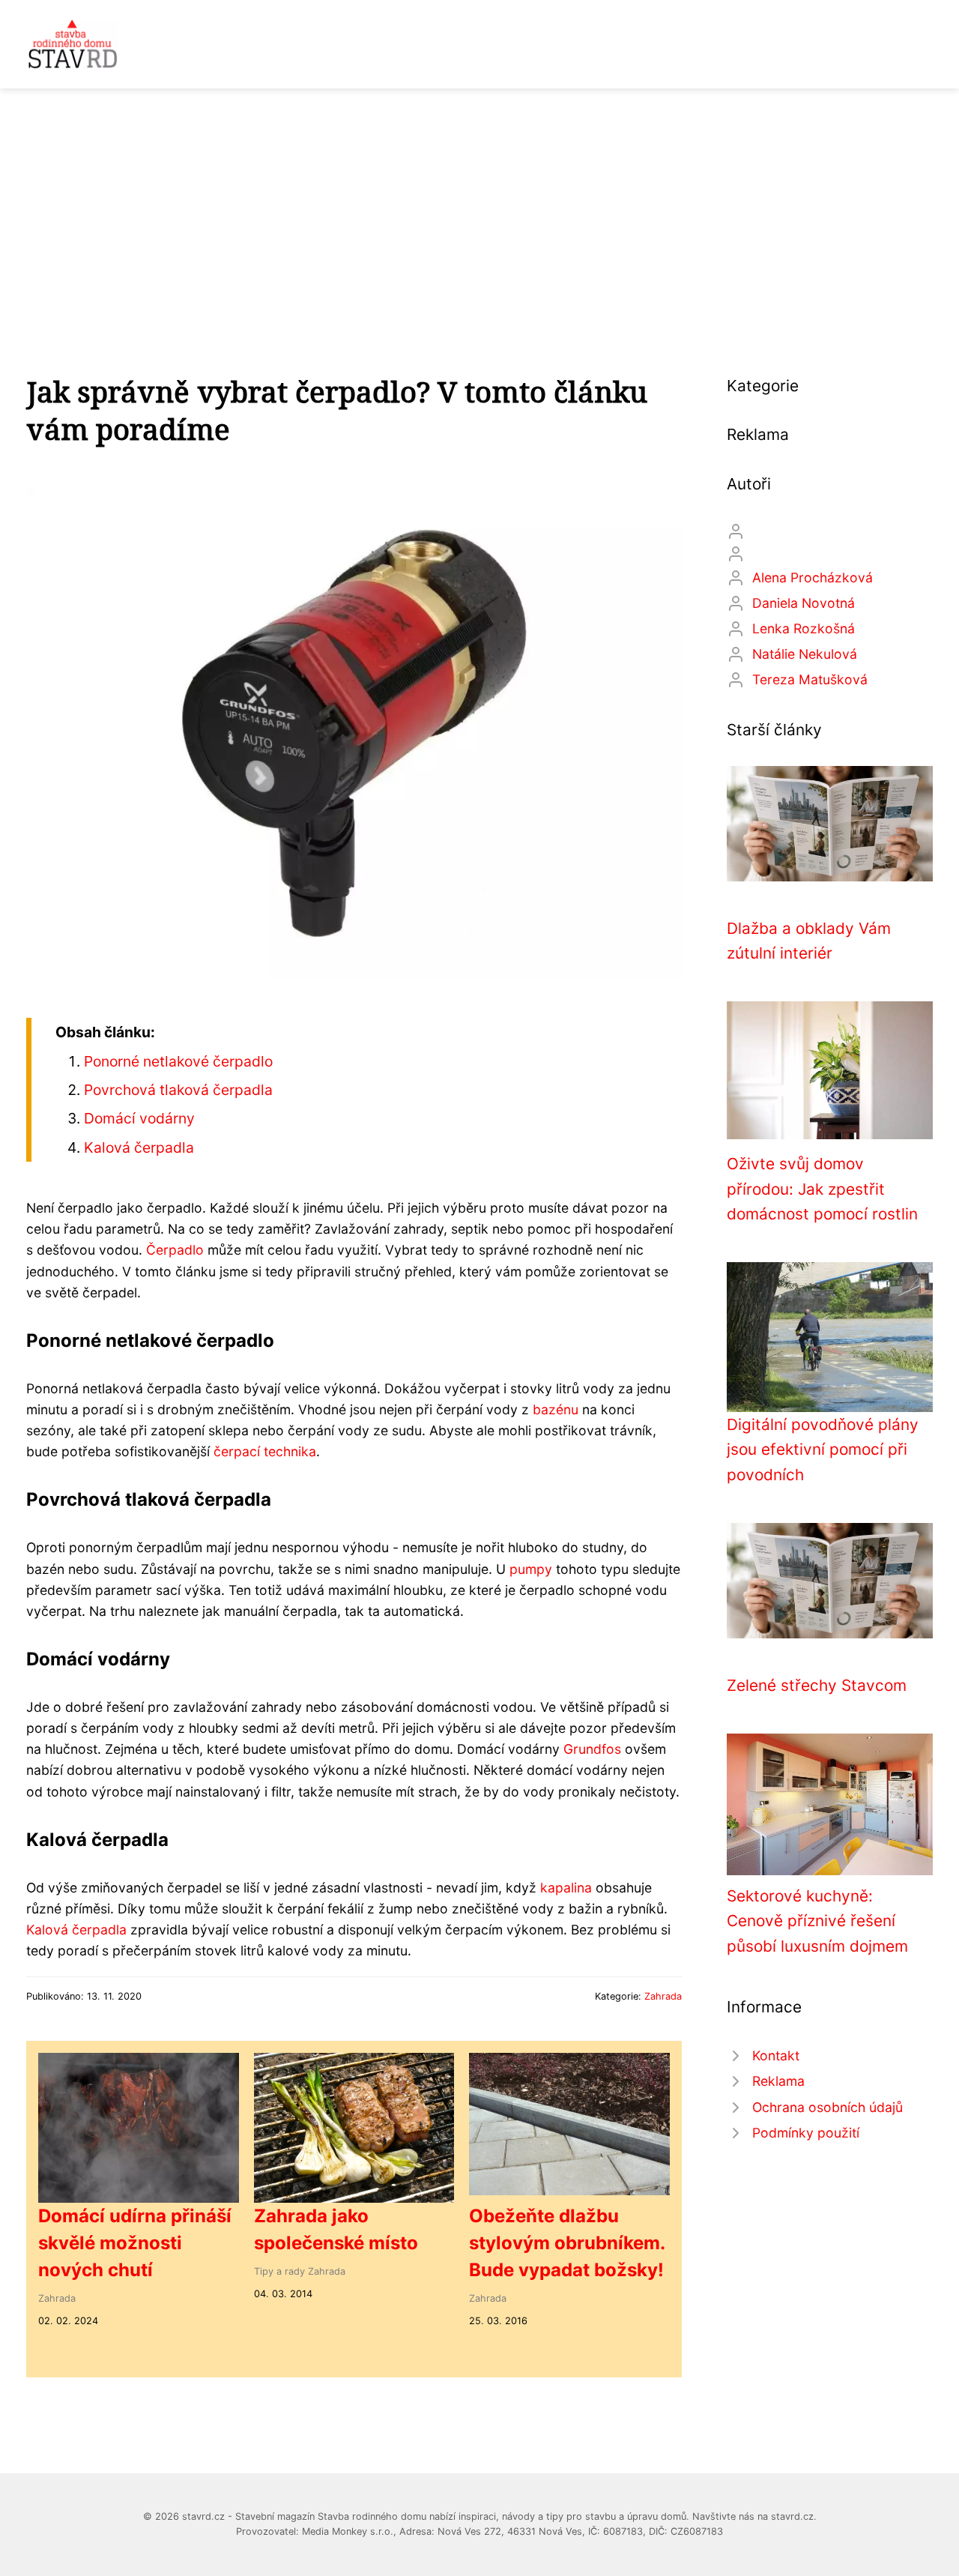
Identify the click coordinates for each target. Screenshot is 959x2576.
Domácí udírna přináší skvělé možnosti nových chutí (135, 2243)
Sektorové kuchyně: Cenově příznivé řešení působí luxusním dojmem (817, 1921)
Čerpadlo (175, 1250)
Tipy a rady (279, 2271)
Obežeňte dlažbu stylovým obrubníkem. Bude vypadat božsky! (567, 2243)
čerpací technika (265, 1451)
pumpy (531, 1569)
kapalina (566, 1888)
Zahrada (663, 1996)
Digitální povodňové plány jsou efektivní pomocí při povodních (823, 1450)
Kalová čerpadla (139, 1147)
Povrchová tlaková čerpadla (178, 1090)
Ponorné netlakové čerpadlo (178, 1061)
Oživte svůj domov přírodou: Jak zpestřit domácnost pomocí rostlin (822, 1189)
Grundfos (592, 1749)
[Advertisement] (479, 201)
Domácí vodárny (139, 1118)
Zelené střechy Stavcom (817, 1685)
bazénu (556, 1409)
